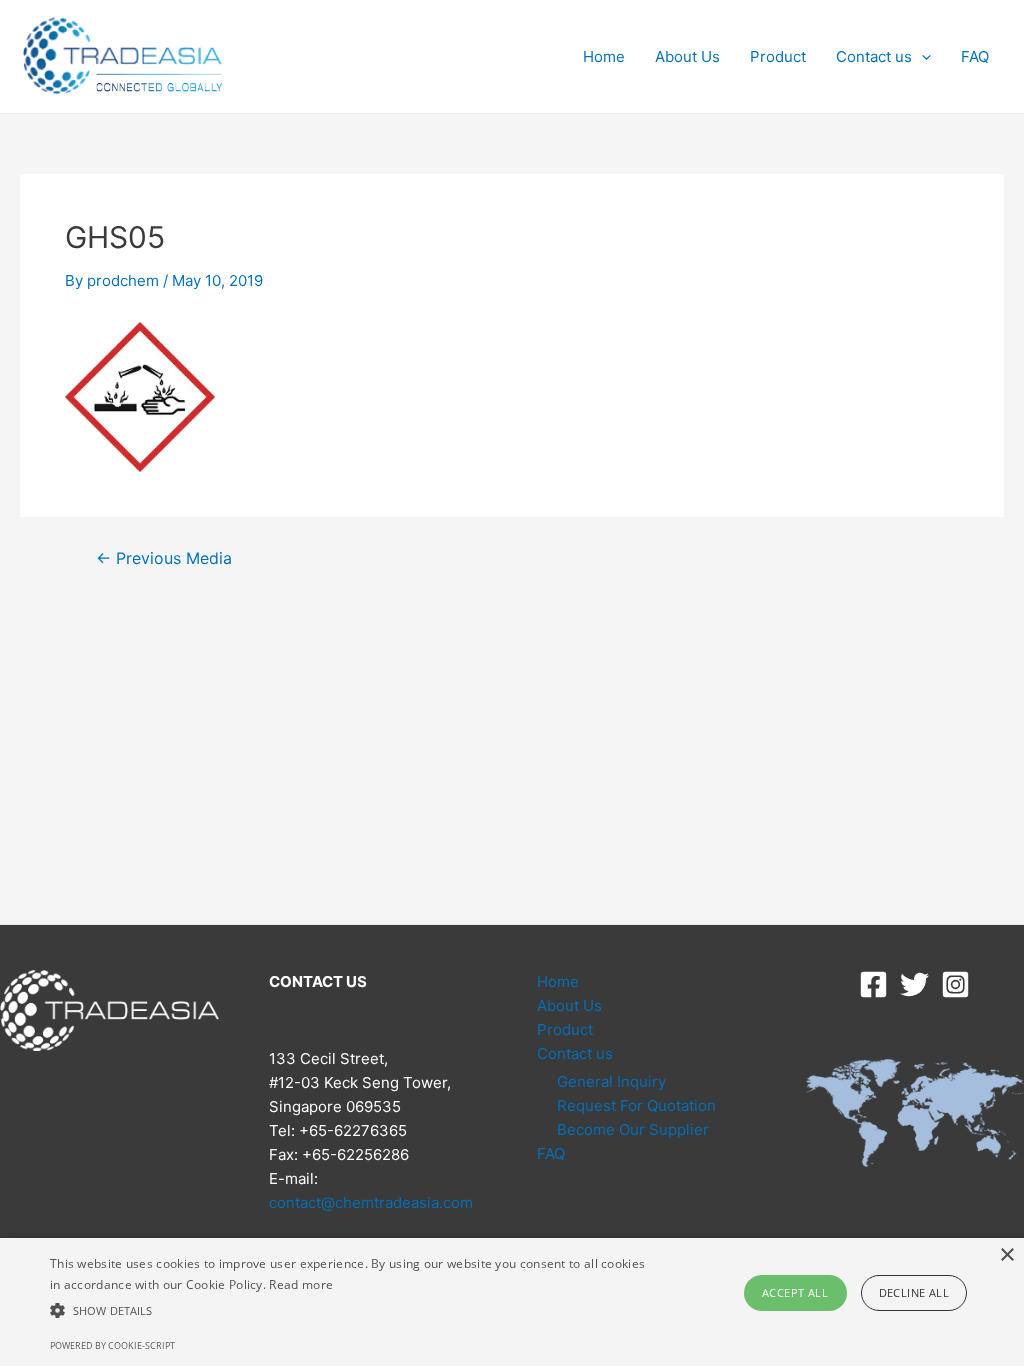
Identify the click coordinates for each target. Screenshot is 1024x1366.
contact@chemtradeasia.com (371, 1202)
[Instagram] (955, 984)
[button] (350, 1311)
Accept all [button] (795, 1292)
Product (778, 56)
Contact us (874, 56)
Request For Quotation (636, 1105)
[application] (921, 57)
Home (604, 56)
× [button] (1006, 1255)
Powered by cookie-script (112, 1345)
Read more (301, 1284)
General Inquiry (611, 1081)
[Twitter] (914, 984)
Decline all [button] (914, 1292)
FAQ (975, 56)
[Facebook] (873, 984)
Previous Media (164, 559)
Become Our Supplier (633, 1129)
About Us (687, 56)
